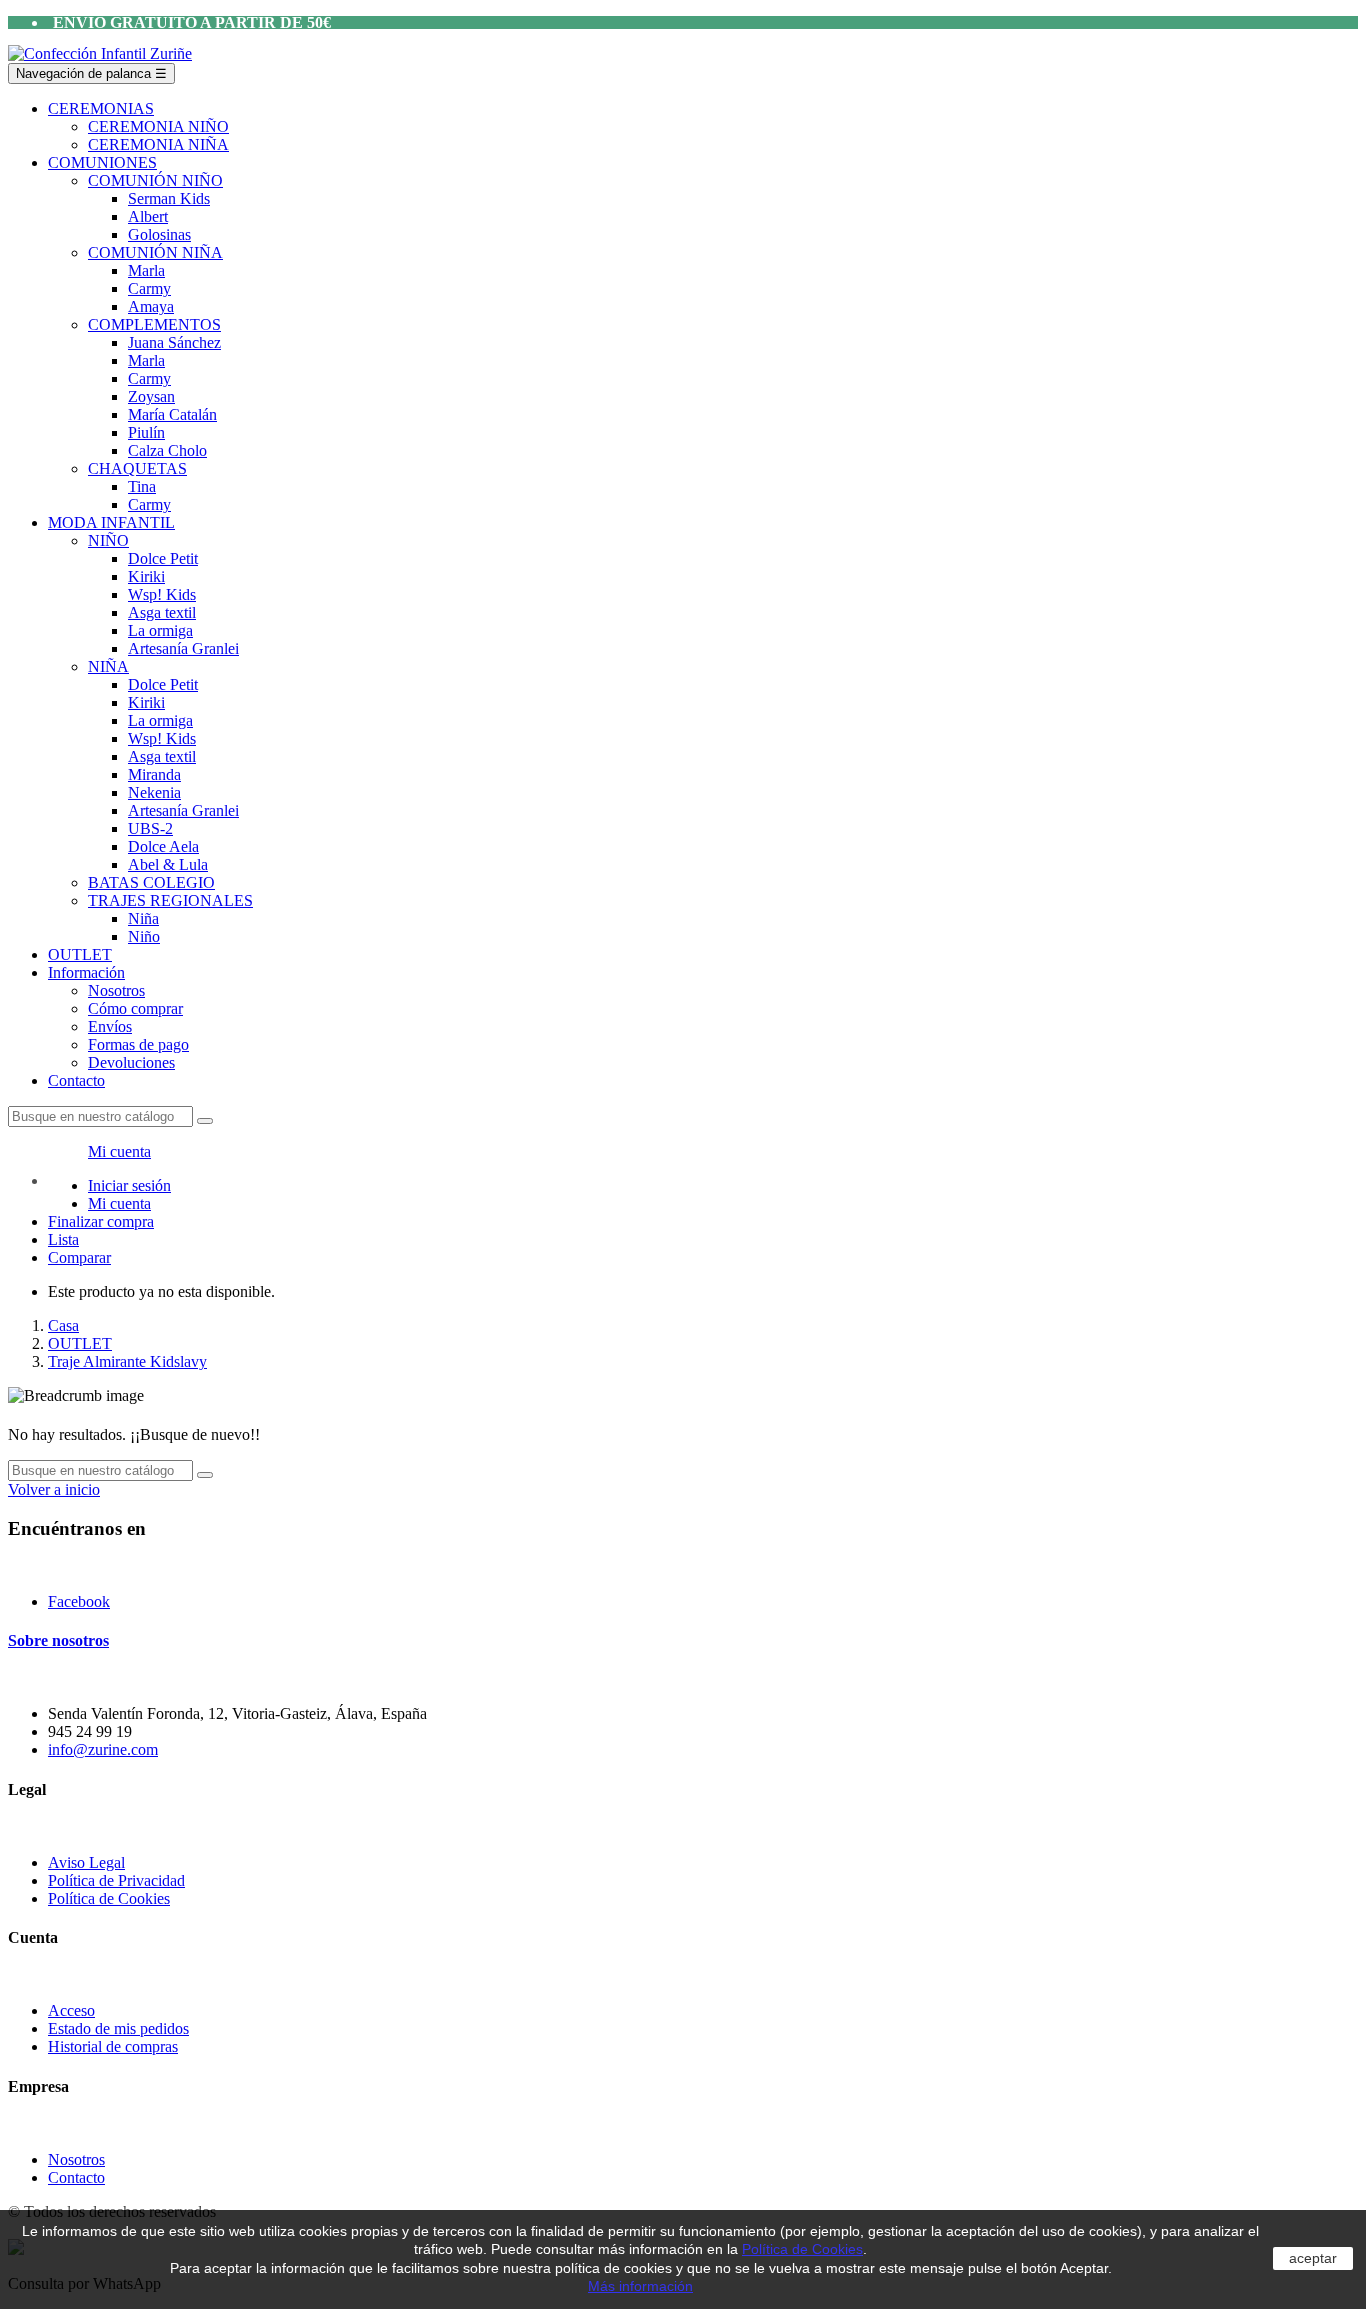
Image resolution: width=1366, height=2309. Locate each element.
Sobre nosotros (58, 1640)
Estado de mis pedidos (118, 2028)
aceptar (1313, 2258)
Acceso (71, 2010)
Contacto (76, 2177)
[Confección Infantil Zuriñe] (100, 53)
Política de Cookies (109, 1898)
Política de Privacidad (116, 1880)
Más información (640, 2286)
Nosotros (76, 2159)
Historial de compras (113, 2046)
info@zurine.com (103, 1749)
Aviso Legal (86, 1862)
